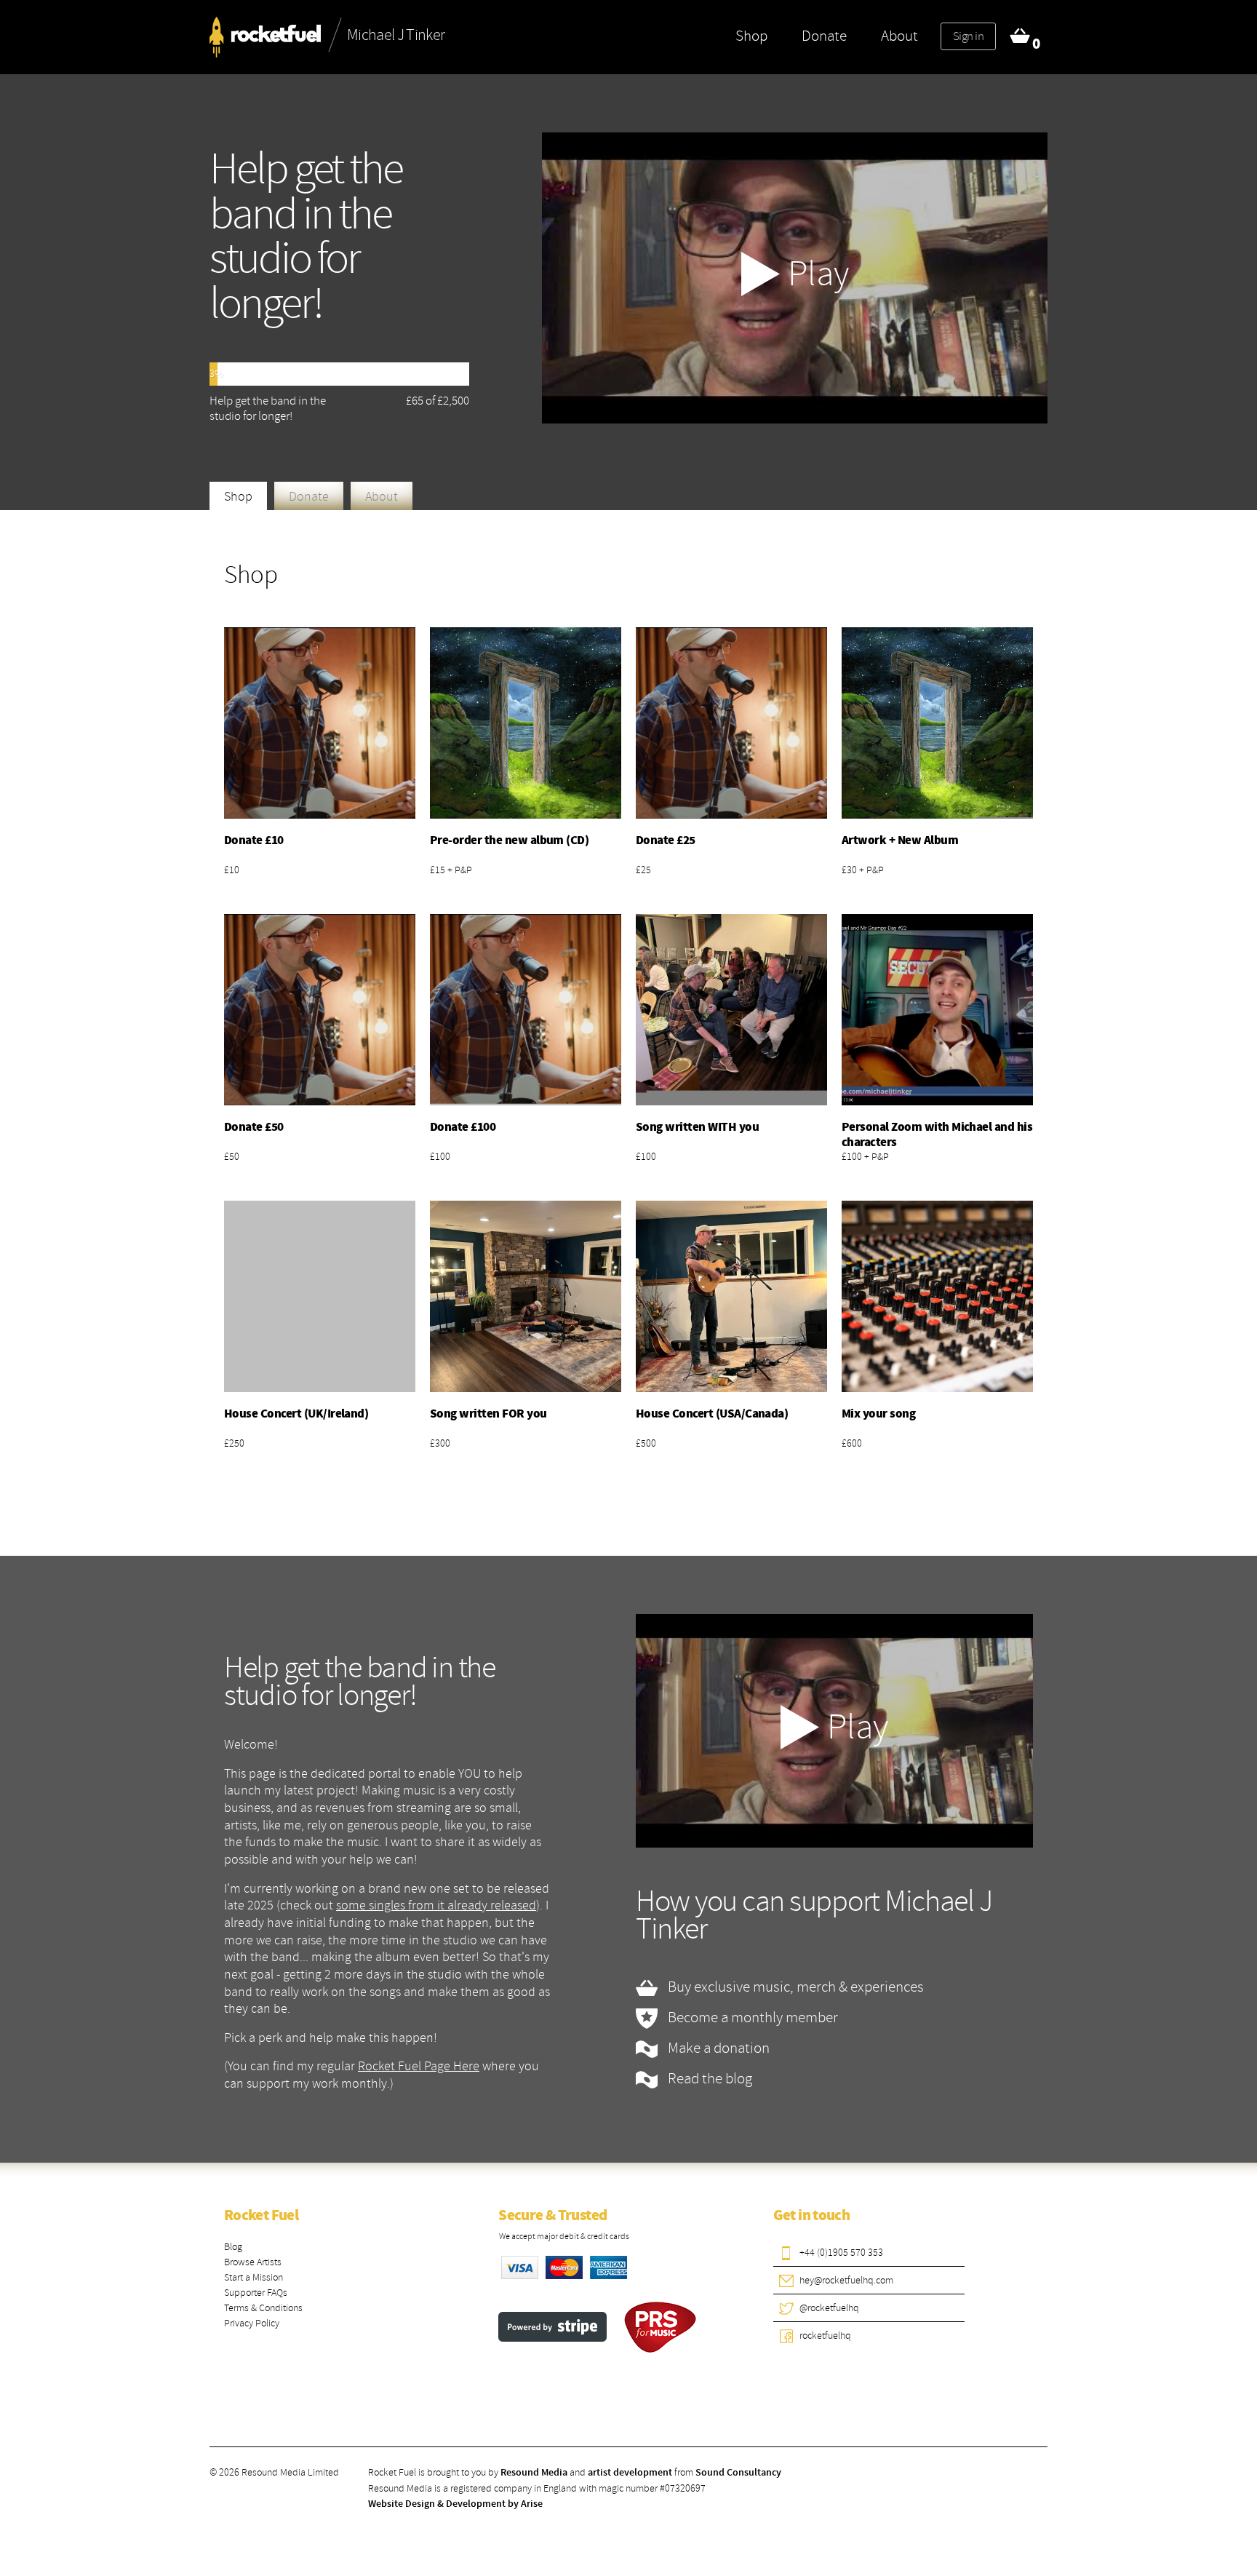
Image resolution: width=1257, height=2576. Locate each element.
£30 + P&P (863, 870)
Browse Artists (253, 2262)
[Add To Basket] (320, 723)
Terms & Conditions (263, 2308)
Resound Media (534, 2473)
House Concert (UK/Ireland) (296, 1414)
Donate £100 (463, 1127)
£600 (852, 1443)
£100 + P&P (865, 1157)
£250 (234, 1443)
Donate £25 (666, 840)
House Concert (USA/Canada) (712, 1414)
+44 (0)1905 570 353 (841, 2253)
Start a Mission (254, 2277)
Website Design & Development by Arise (455, 2504)
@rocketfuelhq (829, 2308)
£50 (232, 1157)
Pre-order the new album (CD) (509, 840)
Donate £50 (254, 1127)
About (899, 36)
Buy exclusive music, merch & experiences (794, 1987)
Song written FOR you (488, 1414)
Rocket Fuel (261, 2216)
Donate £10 (254, 840)
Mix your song (878, 1414)
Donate (824, 36)
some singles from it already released (436, 1905)
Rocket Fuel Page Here (419, 2066)
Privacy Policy (252, 2323)
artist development (630, 2473)
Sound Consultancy (738, 2473)
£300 (440, 1443)
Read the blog (709, 2078)
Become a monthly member (751, 2017)
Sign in (968, 36)
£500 (646, 1443)
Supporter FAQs (256, 2293)
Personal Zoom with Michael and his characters (937, 1135)
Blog (233, 2247)
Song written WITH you (697, 1127)
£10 (232, 870)
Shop (751, 36)
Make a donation (717, 2048)
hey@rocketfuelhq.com (846, 2280)
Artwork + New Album (900, 840)
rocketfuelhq (825, 2336)
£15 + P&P (451, 870)
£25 (643, 870)
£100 (440, 1157)
